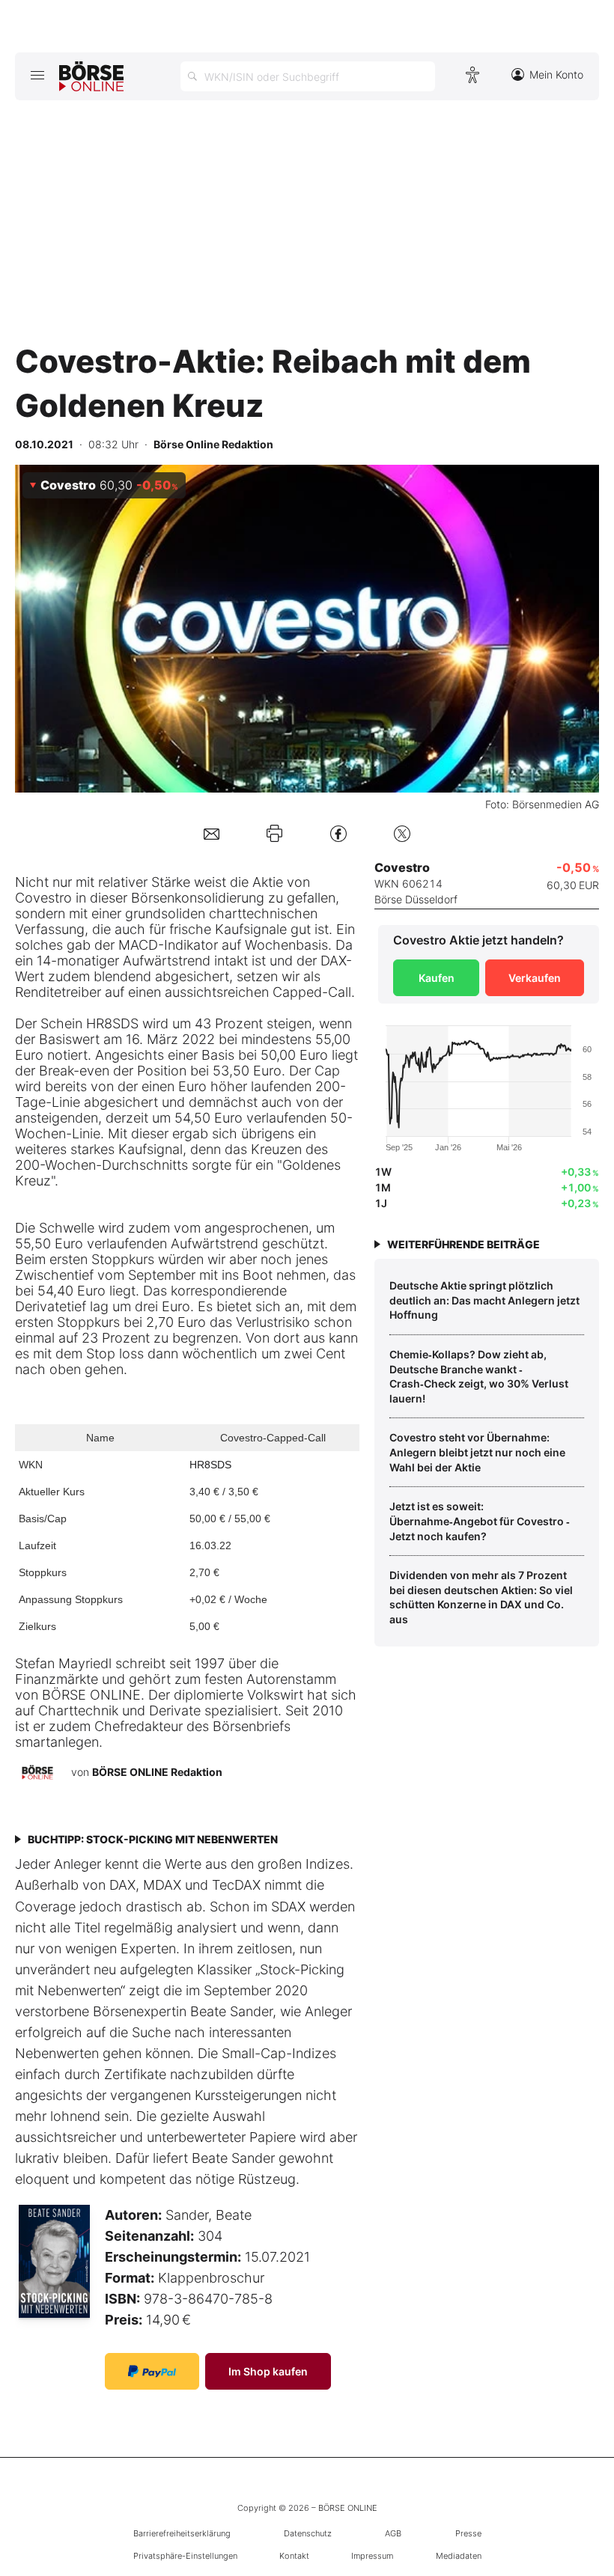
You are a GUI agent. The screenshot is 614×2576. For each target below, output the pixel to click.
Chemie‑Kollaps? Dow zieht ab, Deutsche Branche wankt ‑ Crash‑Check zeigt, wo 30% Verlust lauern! (479, 1376)
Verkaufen (535, 978)
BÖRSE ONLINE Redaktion (157, 1772)
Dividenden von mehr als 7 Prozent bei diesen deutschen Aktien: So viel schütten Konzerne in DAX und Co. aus (481, 1597)
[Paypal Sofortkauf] (152, 2371)
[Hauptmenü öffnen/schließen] (37, 75)
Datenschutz (308, 2533)
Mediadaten (459, 2556)
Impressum (372, 2556)
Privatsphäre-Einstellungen (185, 2556)
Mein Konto (556, 74)
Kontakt (294, 2556)
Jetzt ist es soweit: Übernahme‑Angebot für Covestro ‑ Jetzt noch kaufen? (480, 1521)
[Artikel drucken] (274, 833)
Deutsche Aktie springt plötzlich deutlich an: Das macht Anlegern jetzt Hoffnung (484, 1300)
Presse (468, 2533)
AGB (393, 2533)
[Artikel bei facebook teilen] (338, 833)
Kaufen (437, 978)
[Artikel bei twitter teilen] (402, 833)
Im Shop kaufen (268, 2371)
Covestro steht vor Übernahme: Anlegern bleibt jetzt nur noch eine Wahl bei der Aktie (477, 1452)
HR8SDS (210, 1465)
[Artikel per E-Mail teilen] (212, 833)
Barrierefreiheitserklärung (182, 2533)
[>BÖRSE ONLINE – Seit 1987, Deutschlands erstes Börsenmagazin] (91, 76)
